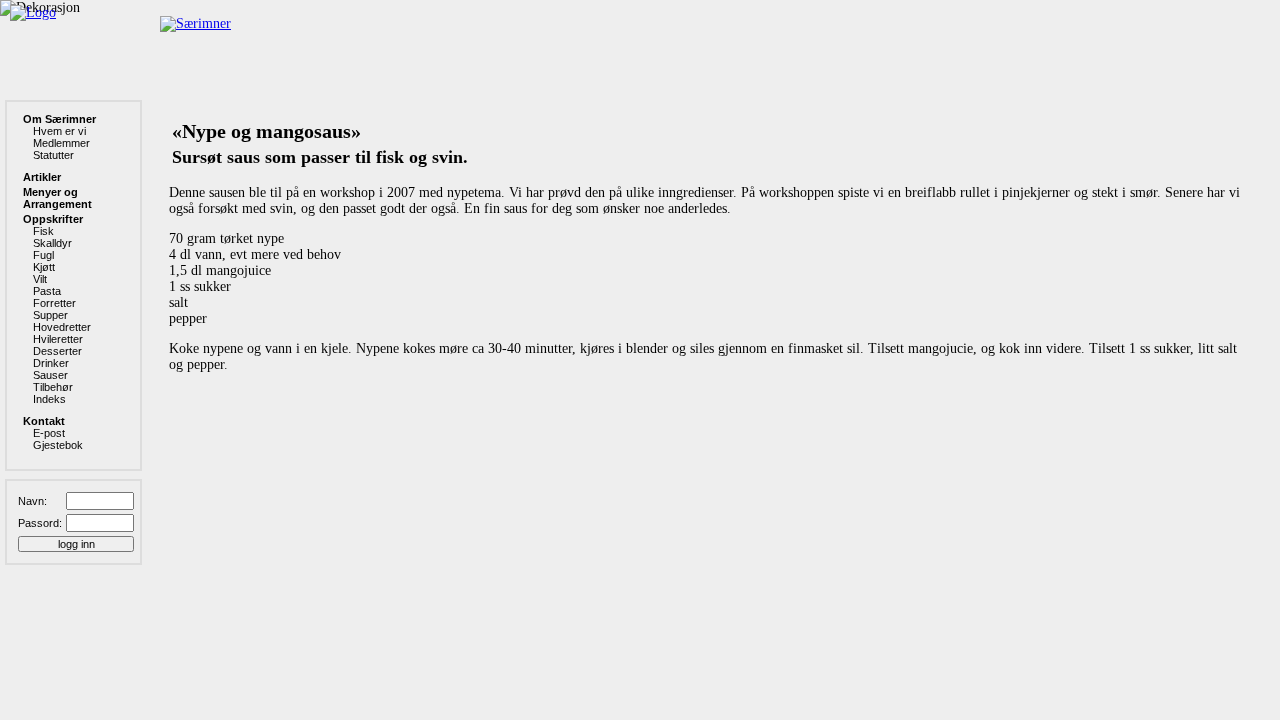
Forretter (54, 303)
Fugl (43, 255)
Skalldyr (52, 243)
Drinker (51, 363)
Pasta (47, 291)
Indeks (49, 399)
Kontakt (44, 421)
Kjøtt (44, 267)
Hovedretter (62, 327)
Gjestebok (58, 445)
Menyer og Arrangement (57, 198)
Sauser (50, 375)
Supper (50, 315)
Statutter (53, 155)
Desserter (57, 351)
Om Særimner (59, 119)
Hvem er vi (59, 131)
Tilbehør (53, 387)
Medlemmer (61, 143)
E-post (49, 433)
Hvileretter (58, 339)
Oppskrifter (53, 219)
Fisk (43, 231)
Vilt (40, 279)
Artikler (42, 177)
